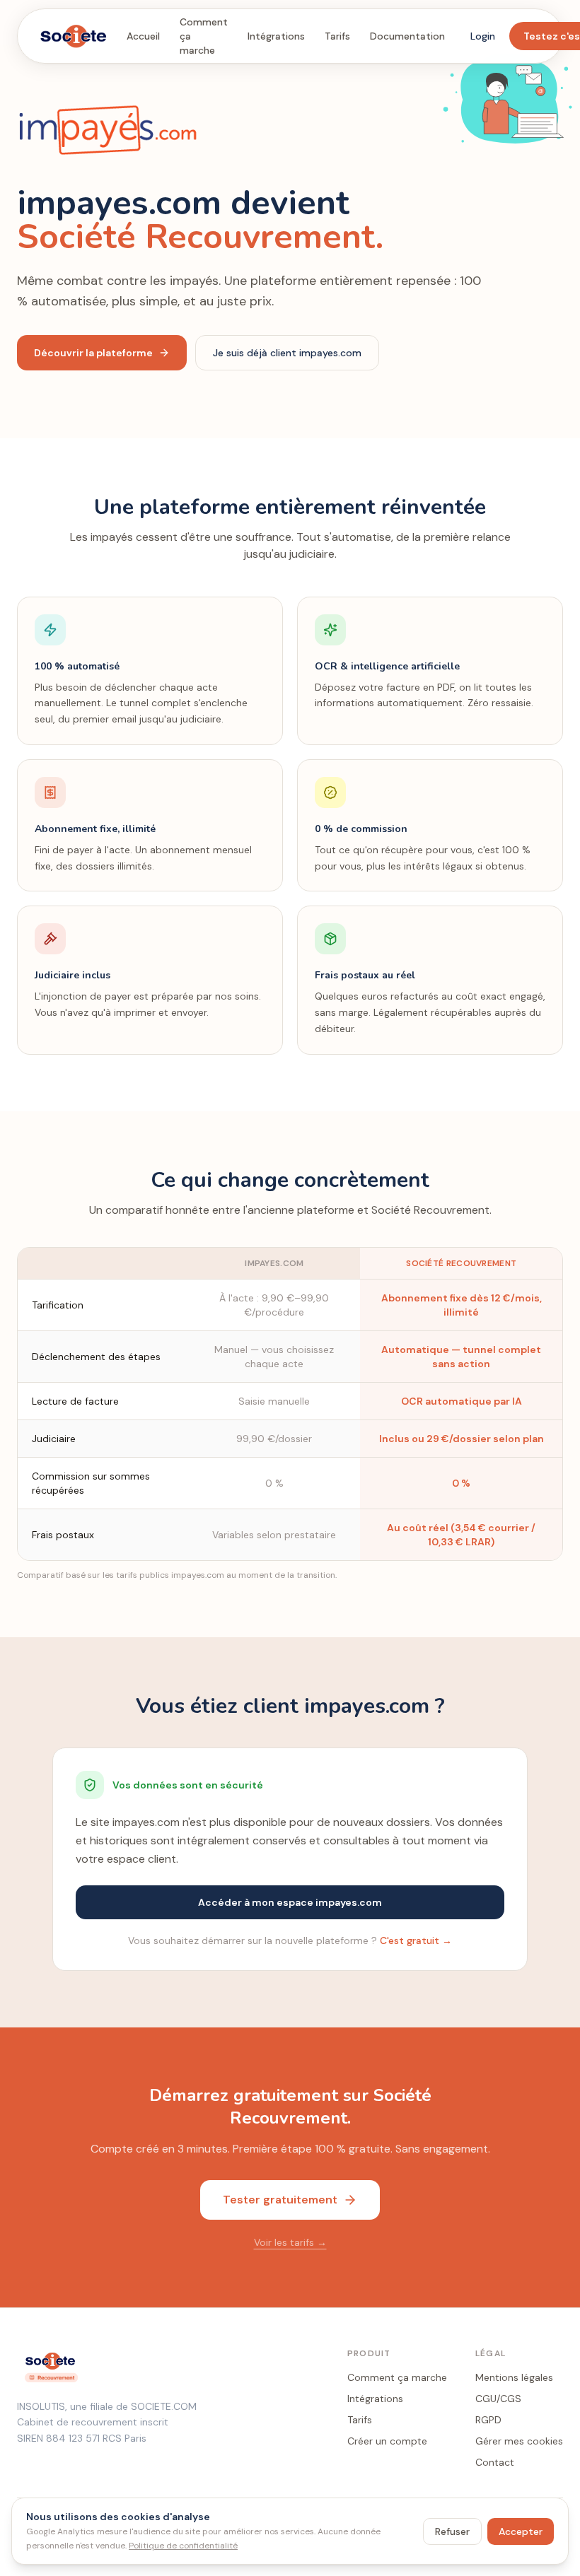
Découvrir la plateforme (93, 353)
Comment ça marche (204, 36)
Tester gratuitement (280, 2200)
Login (483, 36)
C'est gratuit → (416, 1940)
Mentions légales (514, 2377)
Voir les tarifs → (290, 2242)
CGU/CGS (498, 2399)
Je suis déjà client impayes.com (287, 353)
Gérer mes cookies (519, 2441)
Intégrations (276, 36)
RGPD (488, 2420)
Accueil (143, 36)
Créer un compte (387, 2441)
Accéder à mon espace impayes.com (290, 1902)
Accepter (521, 2531)
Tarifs (337, 36)
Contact (495, 2462)
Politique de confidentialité (183, 2546)
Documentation (407, 36)
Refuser (452, 2531)
